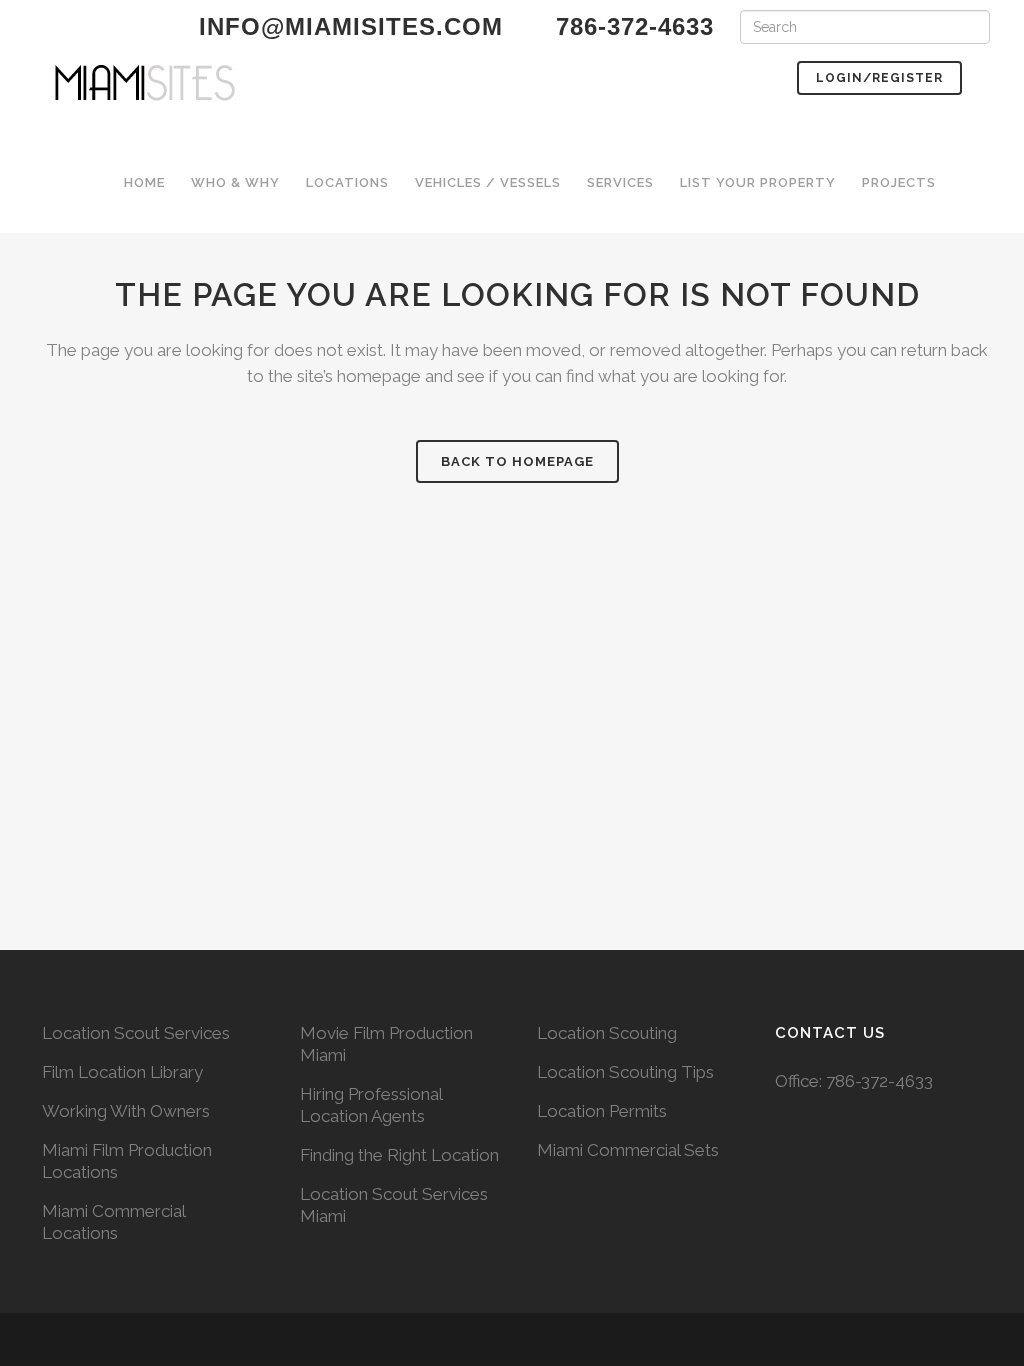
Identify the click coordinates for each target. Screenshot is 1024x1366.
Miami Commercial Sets (628, 1150)
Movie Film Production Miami (386, 1044)
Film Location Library (122, 1072)
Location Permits (602, 1111)
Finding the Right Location (399, 1155)
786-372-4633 (879, 1081)
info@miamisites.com (347, 26)
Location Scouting (607, 1033)
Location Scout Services (136, 1033)
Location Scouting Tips (625, 1072)
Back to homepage (517, 461)
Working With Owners (126, 1111)
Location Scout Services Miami (394, 1205)
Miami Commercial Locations (113, 1222)
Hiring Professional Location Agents (371, 1105)
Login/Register (879, 78)
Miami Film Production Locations (127, 1161)
